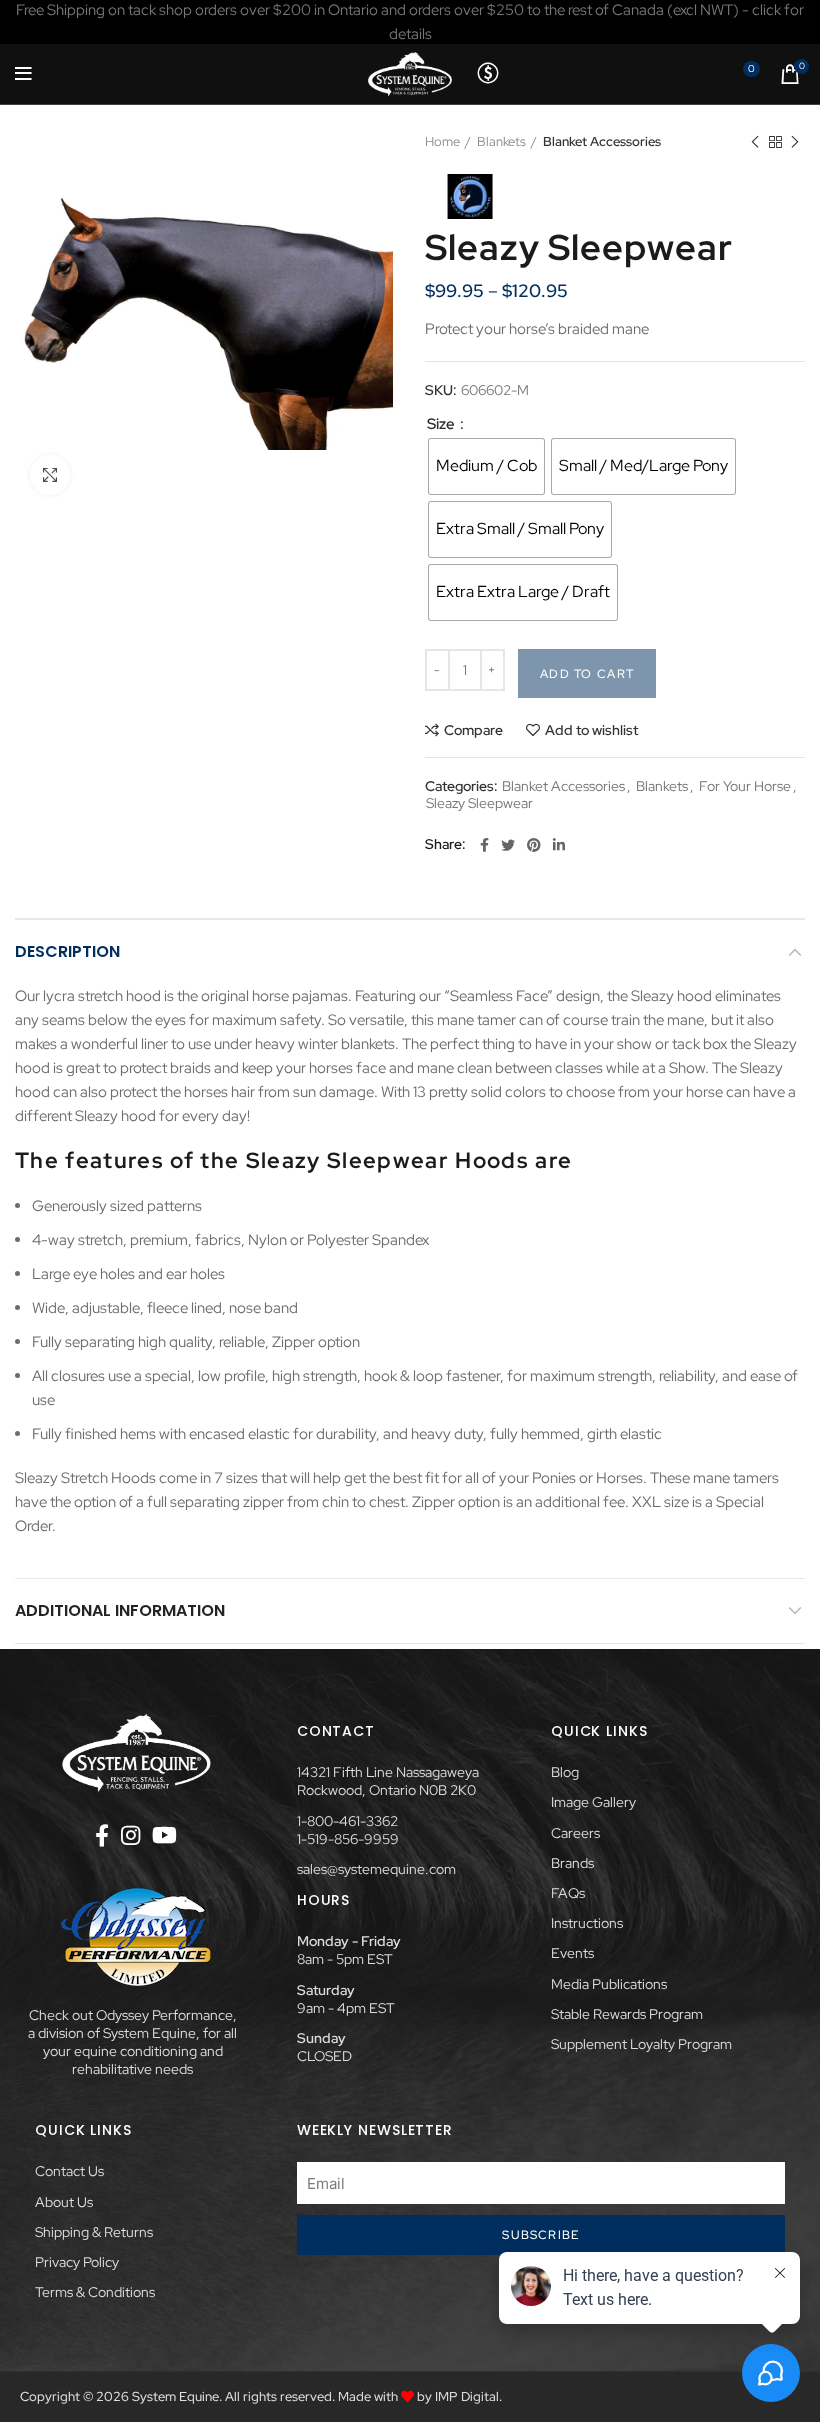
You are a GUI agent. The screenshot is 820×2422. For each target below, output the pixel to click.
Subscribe (540, 2235)
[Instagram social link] (130, 1835)
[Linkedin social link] (559, 845)
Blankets (501, 141)
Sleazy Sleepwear (479, 803)
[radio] (486, 466)
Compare (473, 730)
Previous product (755, 142)
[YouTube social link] (164, 1835)
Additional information (120, 1610)
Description (67, 951)
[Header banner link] (410, 22)
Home (442, 141)
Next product (795, 142)
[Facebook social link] (484, 845)
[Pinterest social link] (534, 845)
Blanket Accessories (602, 141)
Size (442, 424)
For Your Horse (745, 786)
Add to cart (587, 674)
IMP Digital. (468, 2396)
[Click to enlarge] (50, 475)
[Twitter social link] (508, 845)
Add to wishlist (591, 730)
